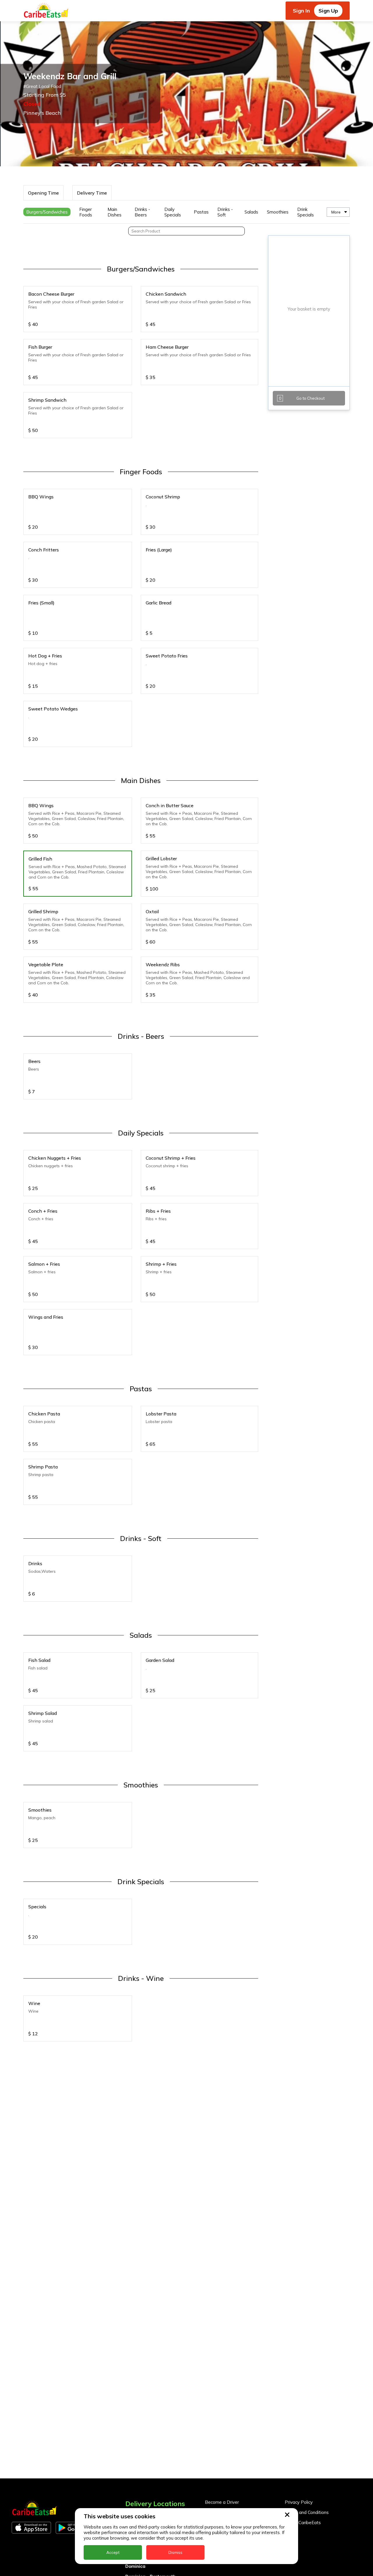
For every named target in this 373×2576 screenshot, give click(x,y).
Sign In (301, 11)
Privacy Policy (299, 2502)
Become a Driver (222, 2502)
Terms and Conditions (307, 2512)
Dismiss (175, 2552)
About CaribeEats (303, 2523)
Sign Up (328, 11)
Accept (113, 2552)
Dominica (135, 2566)
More (336, 212)
